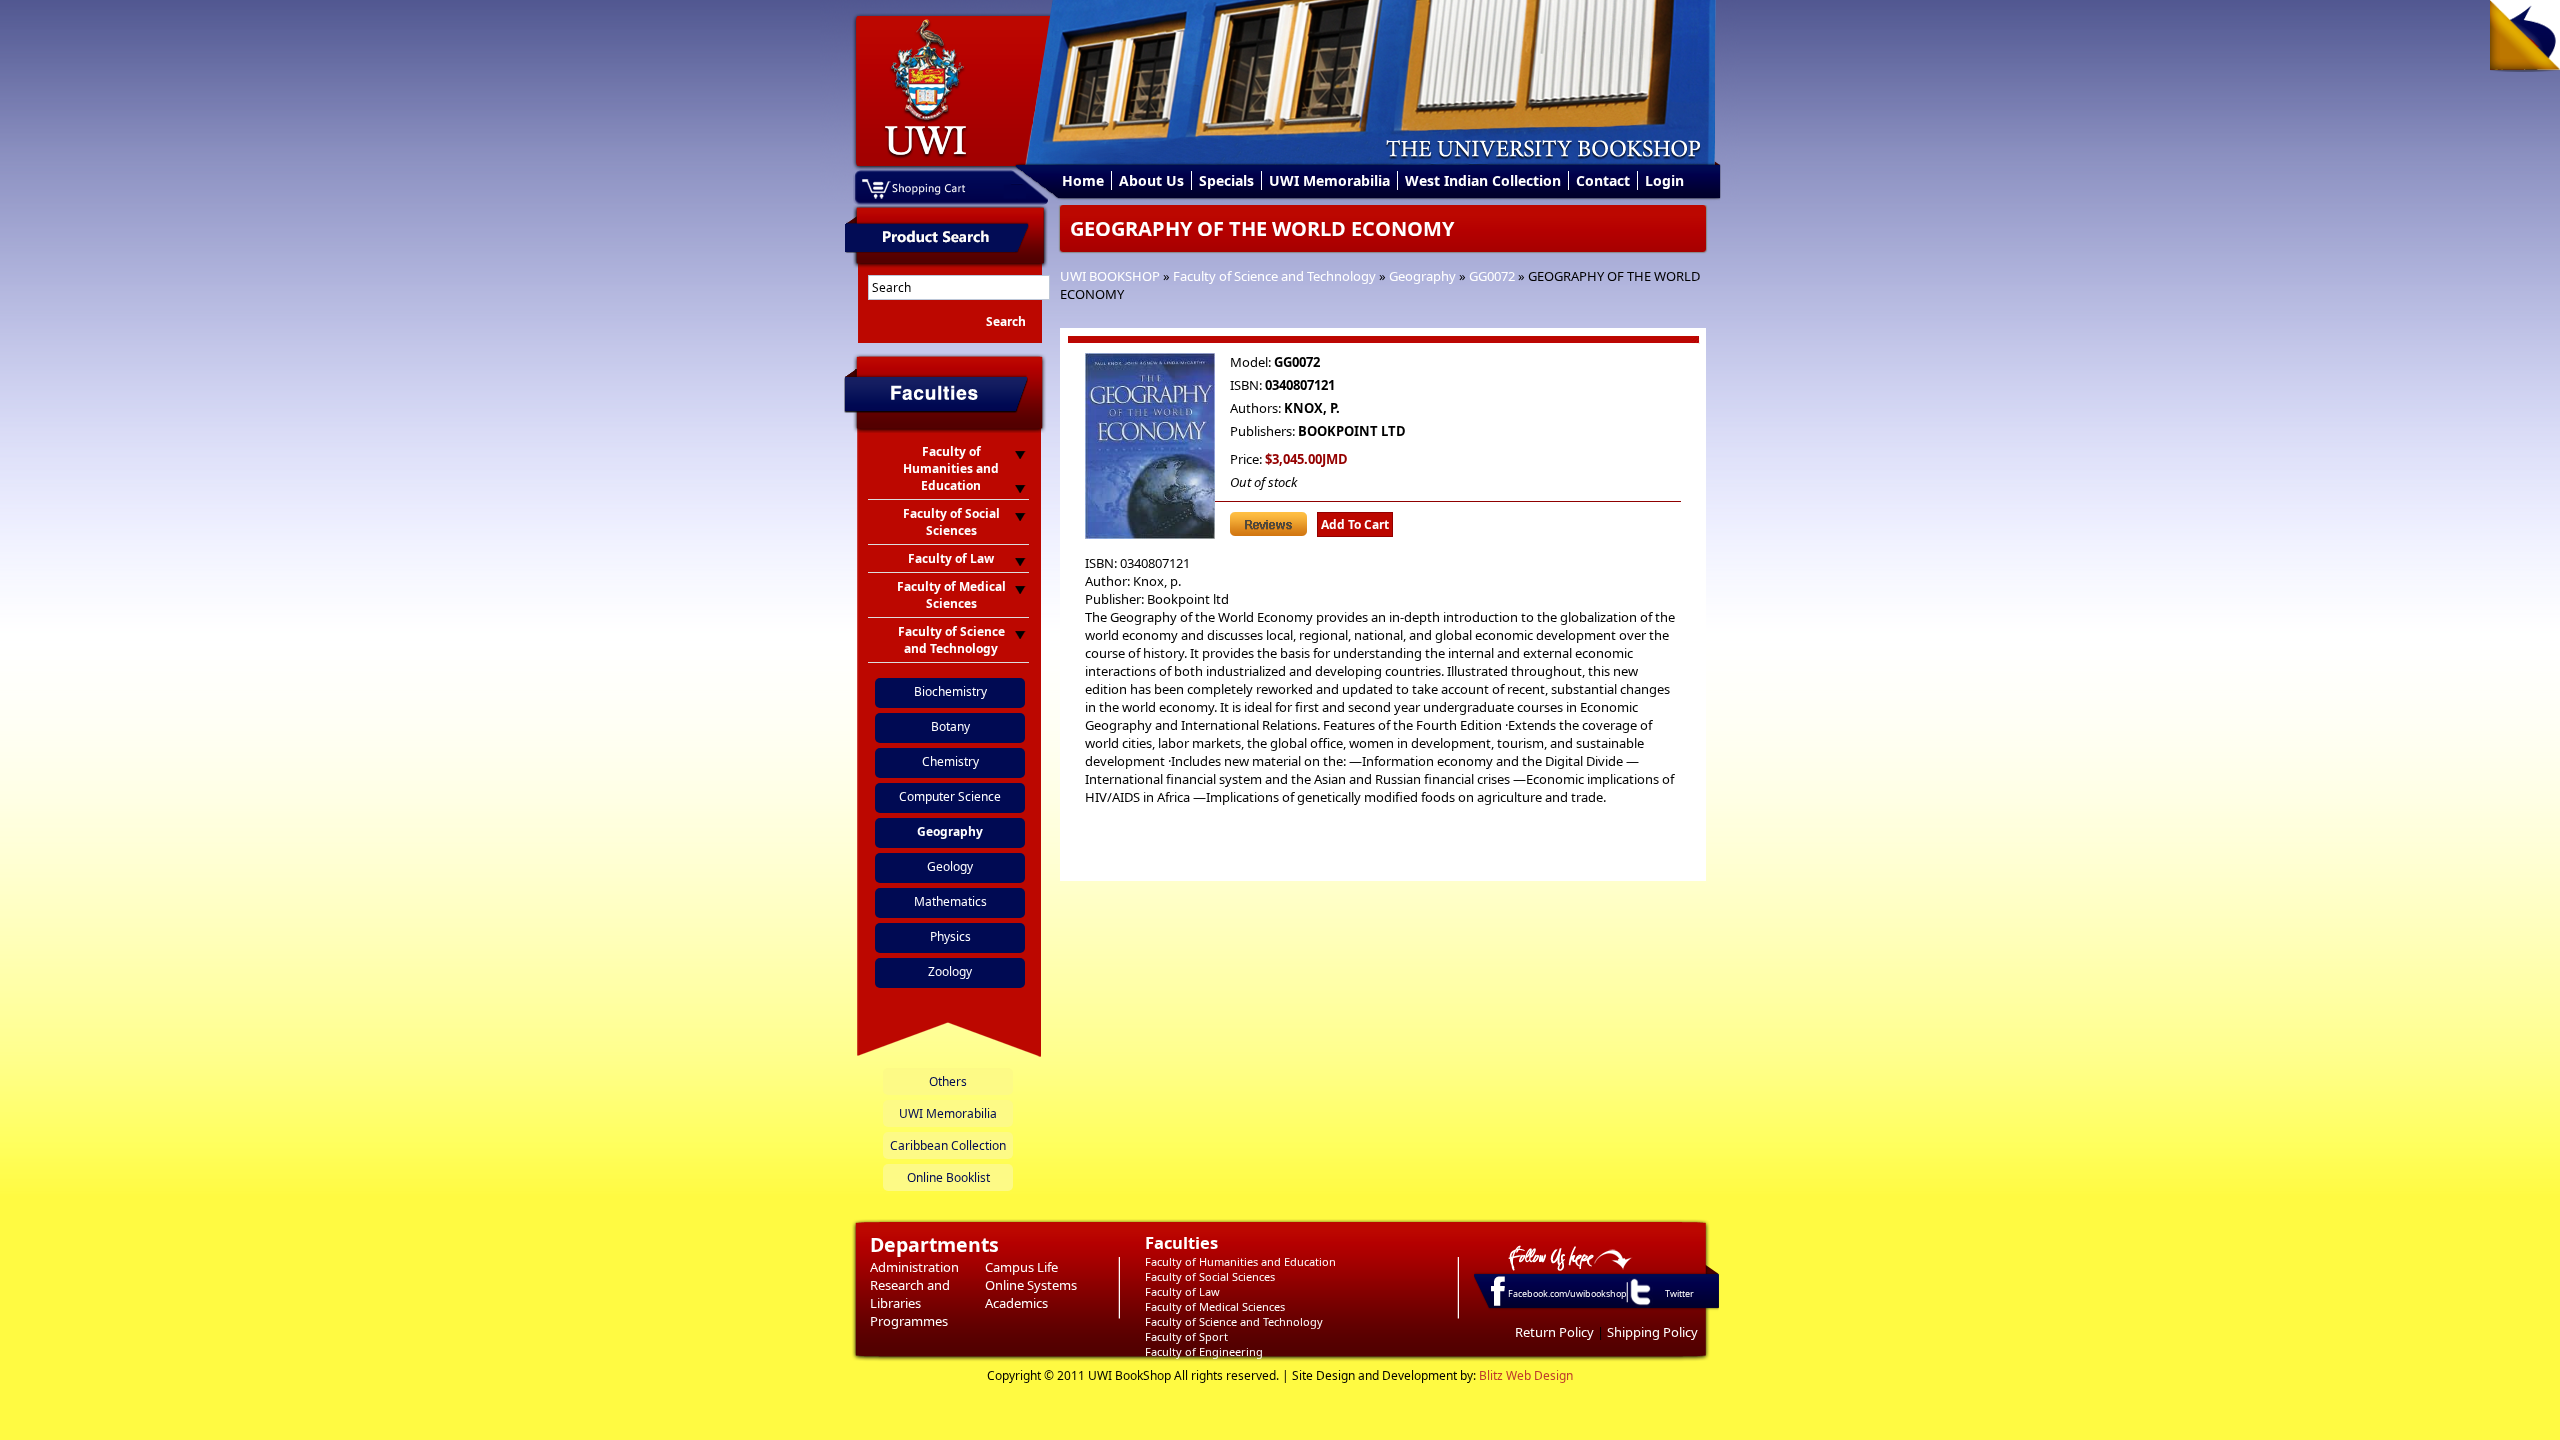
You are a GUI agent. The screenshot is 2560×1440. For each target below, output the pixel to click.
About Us (1151, 180)
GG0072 (1492, 276)
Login (1664, 180)
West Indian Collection (1483, 180)
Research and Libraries (910, 1294)
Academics (1016, 1303)
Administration (914, 1267)
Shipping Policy (1652, 1332)
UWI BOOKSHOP (1110, 276)
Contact (1603, 180)
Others (948, 1081)
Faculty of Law (1182, 1291)
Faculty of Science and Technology (1274, 276)
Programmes (909, 1321)
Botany (950, 726)
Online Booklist (948, 1177)
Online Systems (1031, 1285)
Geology (950, 866)
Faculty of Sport (1186, 1336)
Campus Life (1021, 1267)
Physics (950, 936)
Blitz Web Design (1526, 1375)
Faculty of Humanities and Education (1240, 1261)
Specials (1226, 180)
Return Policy (1554, 1332)
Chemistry (950, 761)
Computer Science (950, 796)
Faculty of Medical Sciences (1215, 1306)
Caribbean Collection (948, 1145)
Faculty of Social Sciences (1210, 1276)
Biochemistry (950, 691)
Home (1083, 180)
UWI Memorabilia (1329, 180)
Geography (1422, 276)
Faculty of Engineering (1204, 1351)
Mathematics (950, 901)
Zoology (950, 971)
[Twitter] (1639, 1304)
